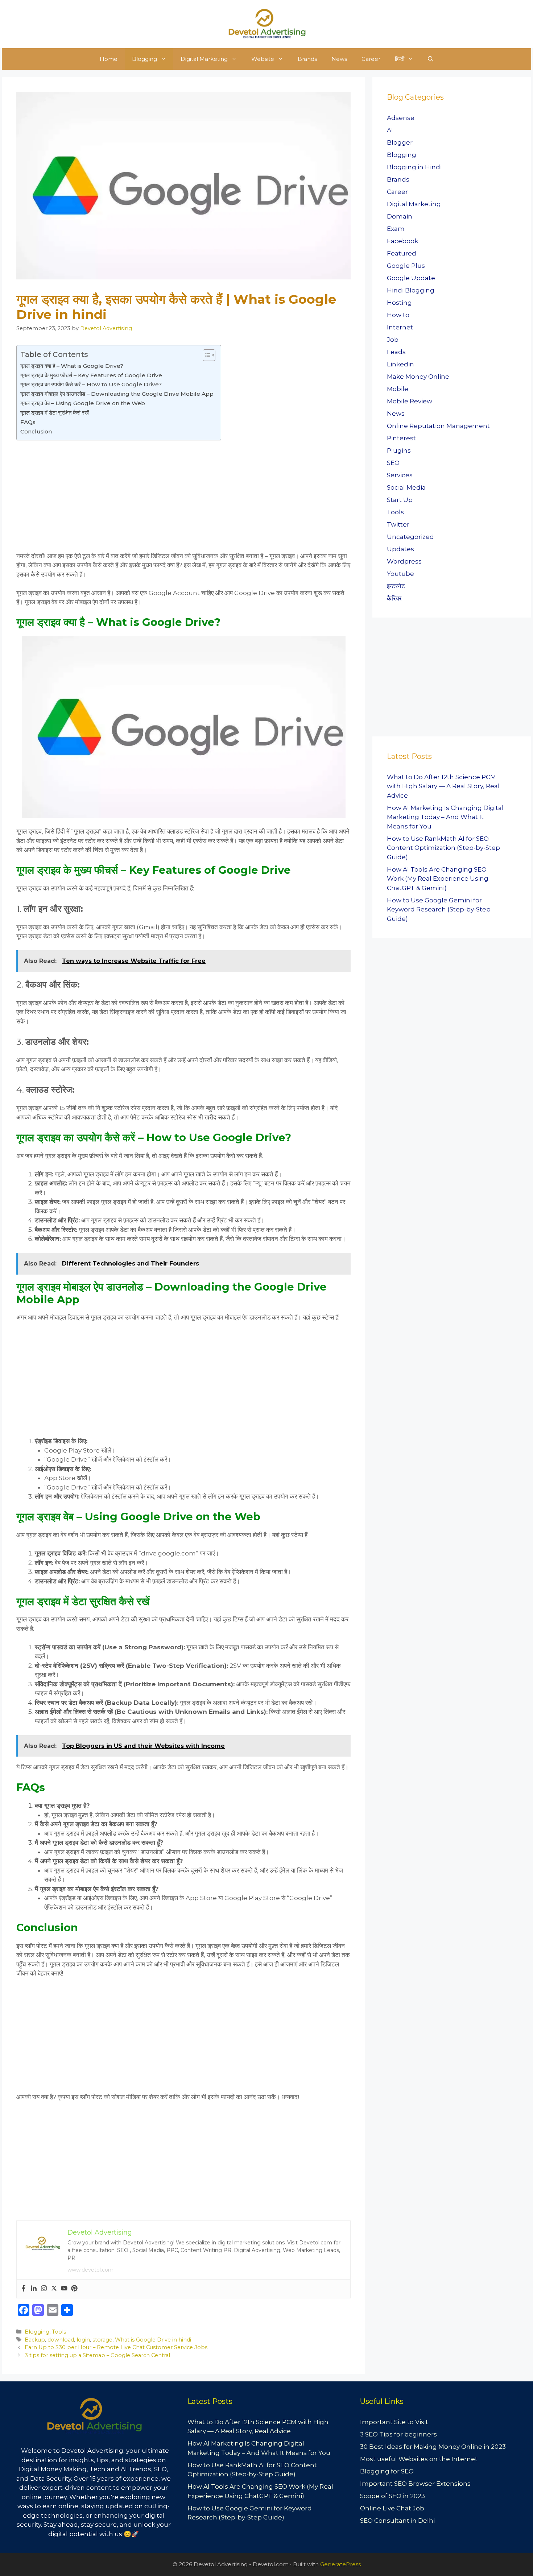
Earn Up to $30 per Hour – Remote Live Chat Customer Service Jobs (116, 2347)
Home (109, 59)
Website (263, 59)
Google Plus (406, 266)
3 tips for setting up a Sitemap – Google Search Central (97, 2355)
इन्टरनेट (396, 586)
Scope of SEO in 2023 (392, 2496)
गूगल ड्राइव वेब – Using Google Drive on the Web (83, 403)
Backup (35, 2340)
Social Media (406, 487)
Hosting (399, 303)
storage (102, 2340)
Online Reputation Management (438, 426)
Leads (396, 352)
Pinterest (401, 438)
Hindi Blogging (411, 290)
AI (390, 130)
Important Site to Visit (394, 2422)
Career (371, 59)
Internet (400, 327)
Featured (402, 253)
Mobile (398, 389)
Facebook (402, 241)
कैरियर (394, 598)
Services (400, 475)
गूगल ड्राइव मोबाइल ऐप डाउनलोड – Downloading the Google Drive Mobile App (117, 394)
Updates (400, 549)
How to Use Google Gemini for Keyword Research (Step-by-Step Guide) (439, 909)
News (339, 59)
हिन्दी (400, 59)
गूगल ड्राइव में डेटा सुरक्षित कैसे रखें (55, 413)
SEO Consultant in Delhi (397, 2521)
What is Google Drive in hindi (153, 2340)
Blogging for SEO (387, 2471)
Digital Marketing (204, 59)
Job (393, 340)
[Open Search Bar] (431, 59)
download (61, 2340)
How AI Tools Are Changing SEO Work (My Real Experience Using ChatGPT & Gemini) (438, 879)
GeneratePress (340, 2564)
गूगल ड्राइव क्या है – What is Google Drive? (72, 366)
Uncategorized (410, 537)
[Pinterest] (74, 2289)
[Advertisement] (183, 497)
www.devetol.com (90, 2270)
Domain (400, 216)
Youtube (400, 574)
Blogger (400, 142)
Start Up (400, 500)
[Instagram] (44, 2289)
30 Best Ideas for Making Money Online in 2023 (433, 2447)
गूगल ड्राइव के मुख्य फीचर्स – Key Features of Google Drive (91, 375)
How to (398, 315)
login (83, 2340)
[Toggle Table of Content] (205, 355)
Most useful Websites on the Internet (419, 2459)
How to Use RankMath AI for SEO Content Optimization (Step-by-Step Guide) (443, 848)
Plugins (399, 450)
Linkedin (400, 364)
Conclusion (36, 431)
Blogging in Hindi (414, 167)
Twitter (398, 524)
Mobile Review (410, 401)
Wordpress (404, 561)
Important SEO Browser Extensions (415, 2484)
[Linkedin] (34, 2289)
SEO (393, 463)
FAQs (29, 422)
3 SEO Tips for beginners (398, 2434)
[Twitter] (54, 2289)
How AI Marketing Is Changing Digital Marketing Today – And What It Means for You (445, 817)
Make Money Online (418, 377)
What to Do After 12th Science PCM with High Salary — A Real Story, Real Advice (443, 786)
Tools (59, 2332)
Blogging (144, 59)
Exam (396, 229)
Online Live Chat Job (392, 2508)
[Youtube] (64, 2289)
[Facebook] (24, 2289)
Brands (307, 59)
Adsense (401, 118)
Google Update (411, 278)
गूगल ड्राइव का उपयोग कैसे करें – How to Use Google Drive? (91, 384)
